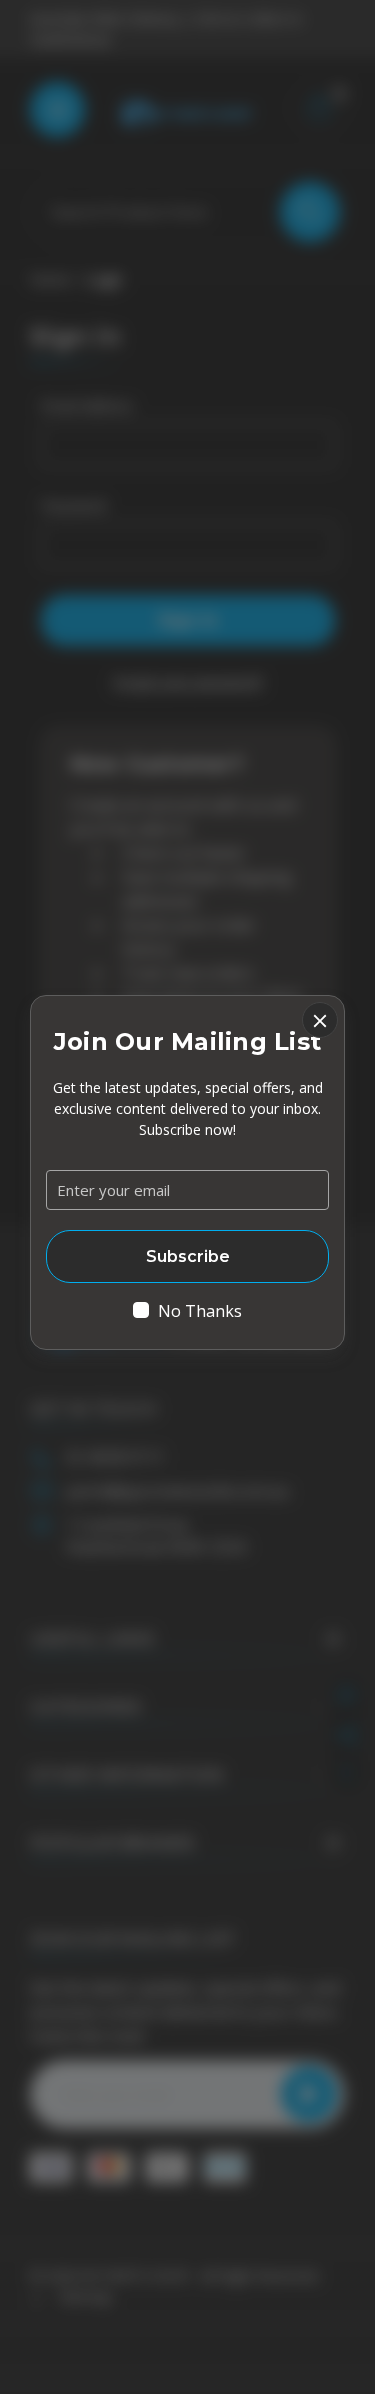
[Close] (320, 1020)
